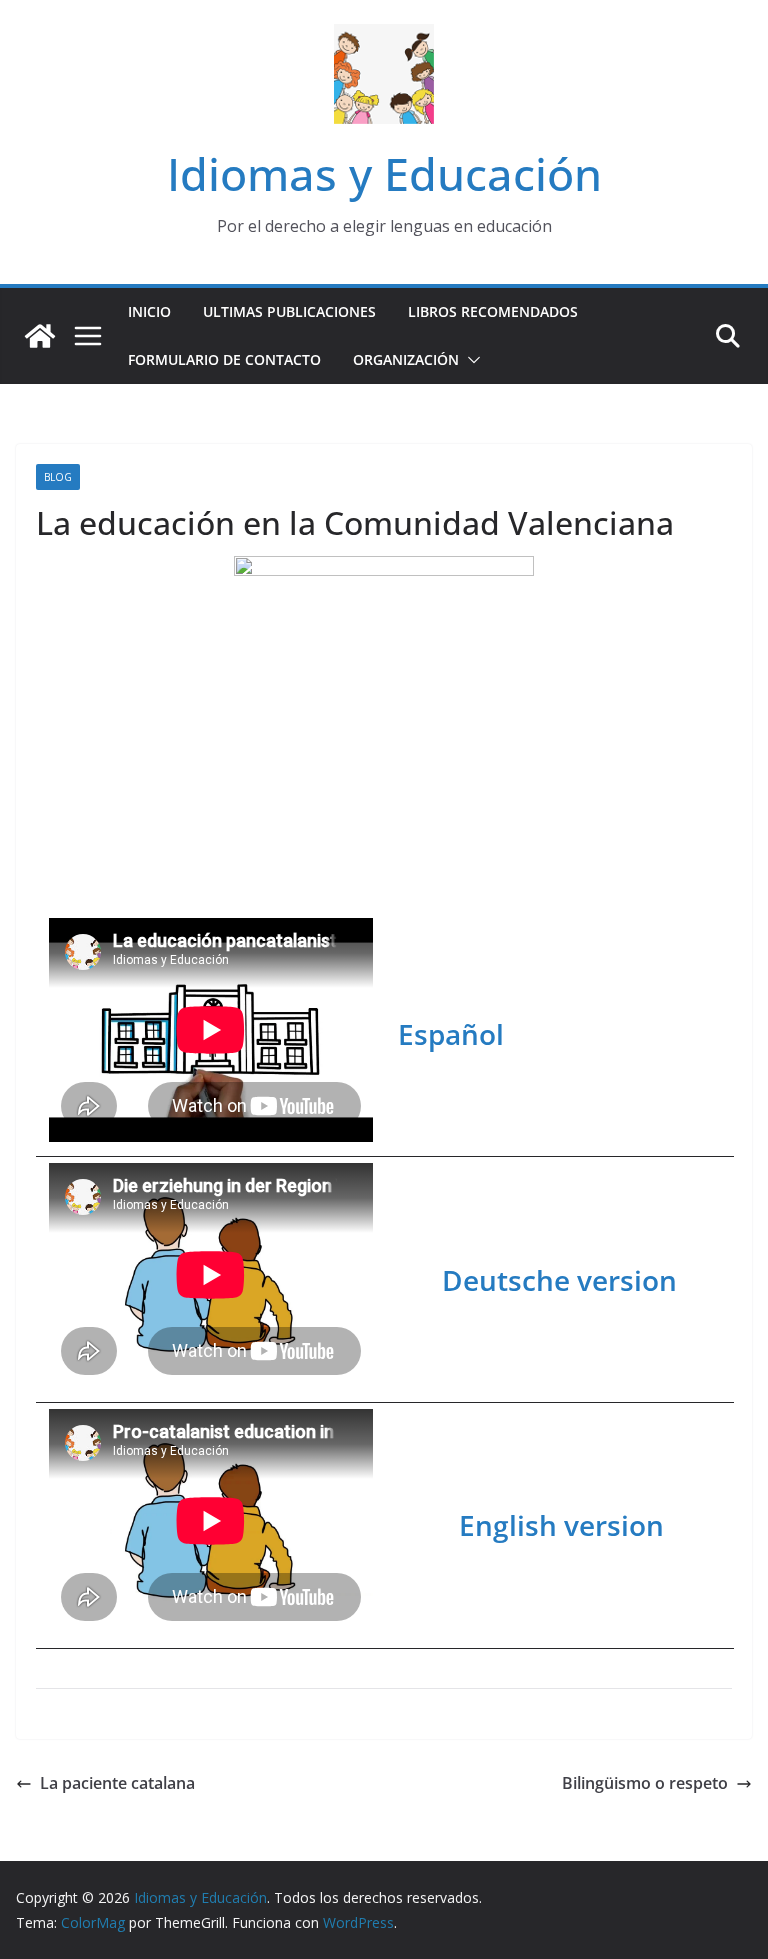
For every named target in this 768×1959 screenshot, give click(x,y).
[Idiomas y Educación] (40, 336)
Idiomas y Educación (384, 173)
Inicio (149, 311)
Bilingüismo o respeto (645, 1783)
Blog (58, 477)
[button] (470, 360)
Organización (406, 359)
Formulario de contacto (224, 359)
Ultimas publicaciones (289, 311)
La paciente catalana (117, 1783)
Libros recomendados (493, 311)
